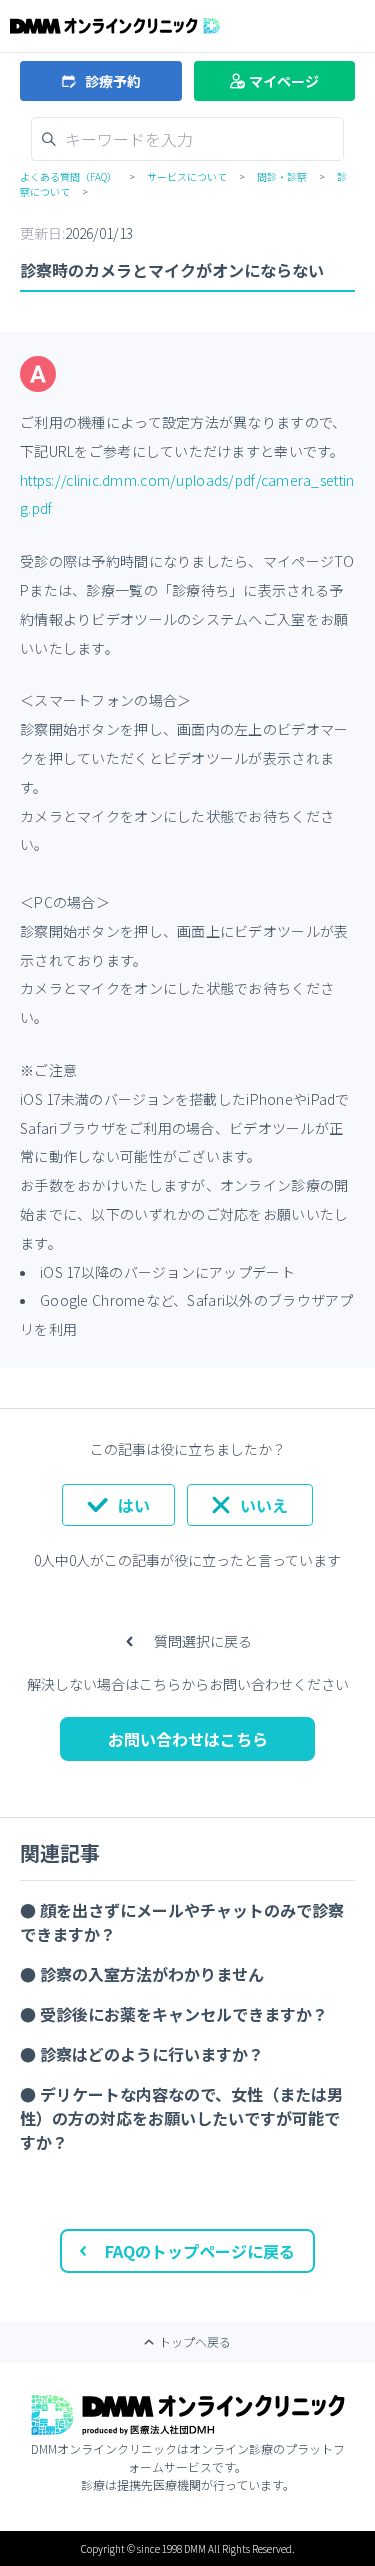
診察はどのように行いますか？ (152, 2054)
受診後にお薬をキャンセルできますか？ (184, 2014)
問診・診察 (282, 176)
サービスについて (187, 176)
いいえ (264, 1505)
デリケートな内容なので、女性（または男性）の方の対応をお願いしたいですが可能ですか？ (181, 2118)
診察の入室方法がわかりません (152, 1974)
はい (134, 1505)
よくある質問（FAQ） (68, 176)
